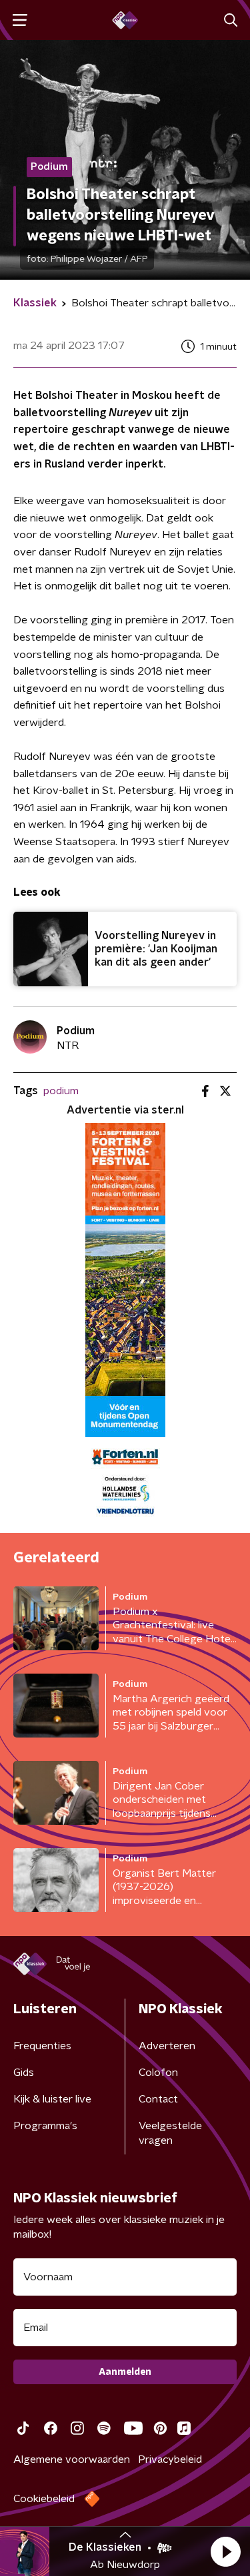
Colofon (158, 2073)
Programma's (45, 2126)
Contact (158, 2099)
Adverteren (167, 2046)
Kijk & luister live (52, 2099)
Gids (24, 2073)
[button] (225, 2551)
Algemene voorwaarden (72, 2459)
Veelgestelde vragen (170, 2133)
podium (61, 1091)
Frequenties (42, 2046)
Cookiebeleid (44, 2499)
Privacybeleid (170, 2459)
